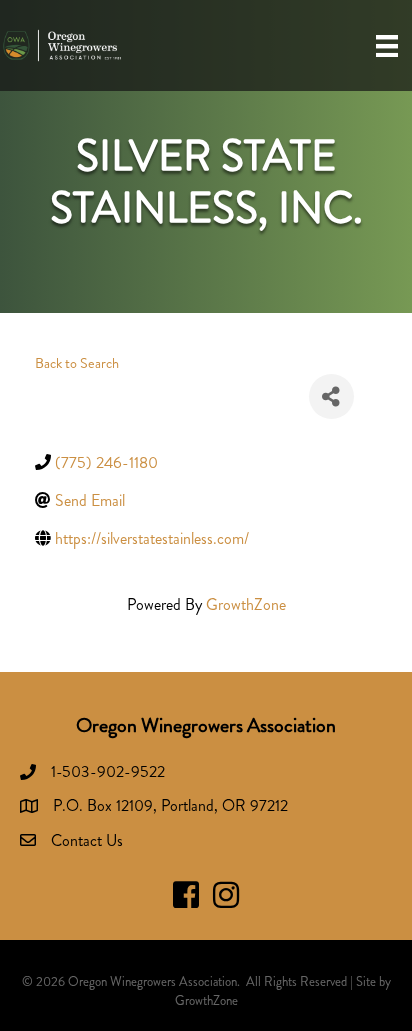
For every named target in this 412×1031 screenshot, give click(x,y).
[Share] (331, 396)
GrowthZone (246, 604)
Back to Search (77, 363)
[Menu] (387, 45)
